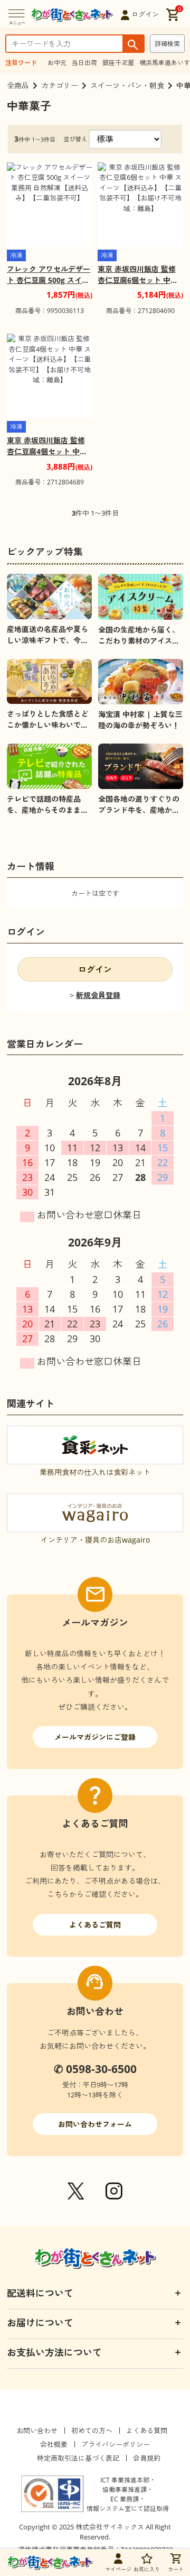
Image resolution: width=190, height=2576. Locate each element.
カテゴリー (60, 85)
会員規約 (147, 2458)
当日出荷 (84, 63)
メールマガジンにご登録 (95, 1737)
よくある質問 (147, 2431)
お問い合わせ (37, 2431)
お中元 (57, 63)
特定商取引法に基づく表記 (78, 2458)
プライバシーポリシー (116, 2444)
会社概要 (54, 2444)
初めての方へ (92, 2431)
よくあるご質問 (95, 1925)
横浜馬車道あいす (165, 63)
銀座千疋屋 (118, 63)
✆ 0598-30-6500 (95, 2069)
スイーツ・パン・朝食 (127, 85)
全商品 (18, 85)
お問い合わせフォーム (95, 2124)
